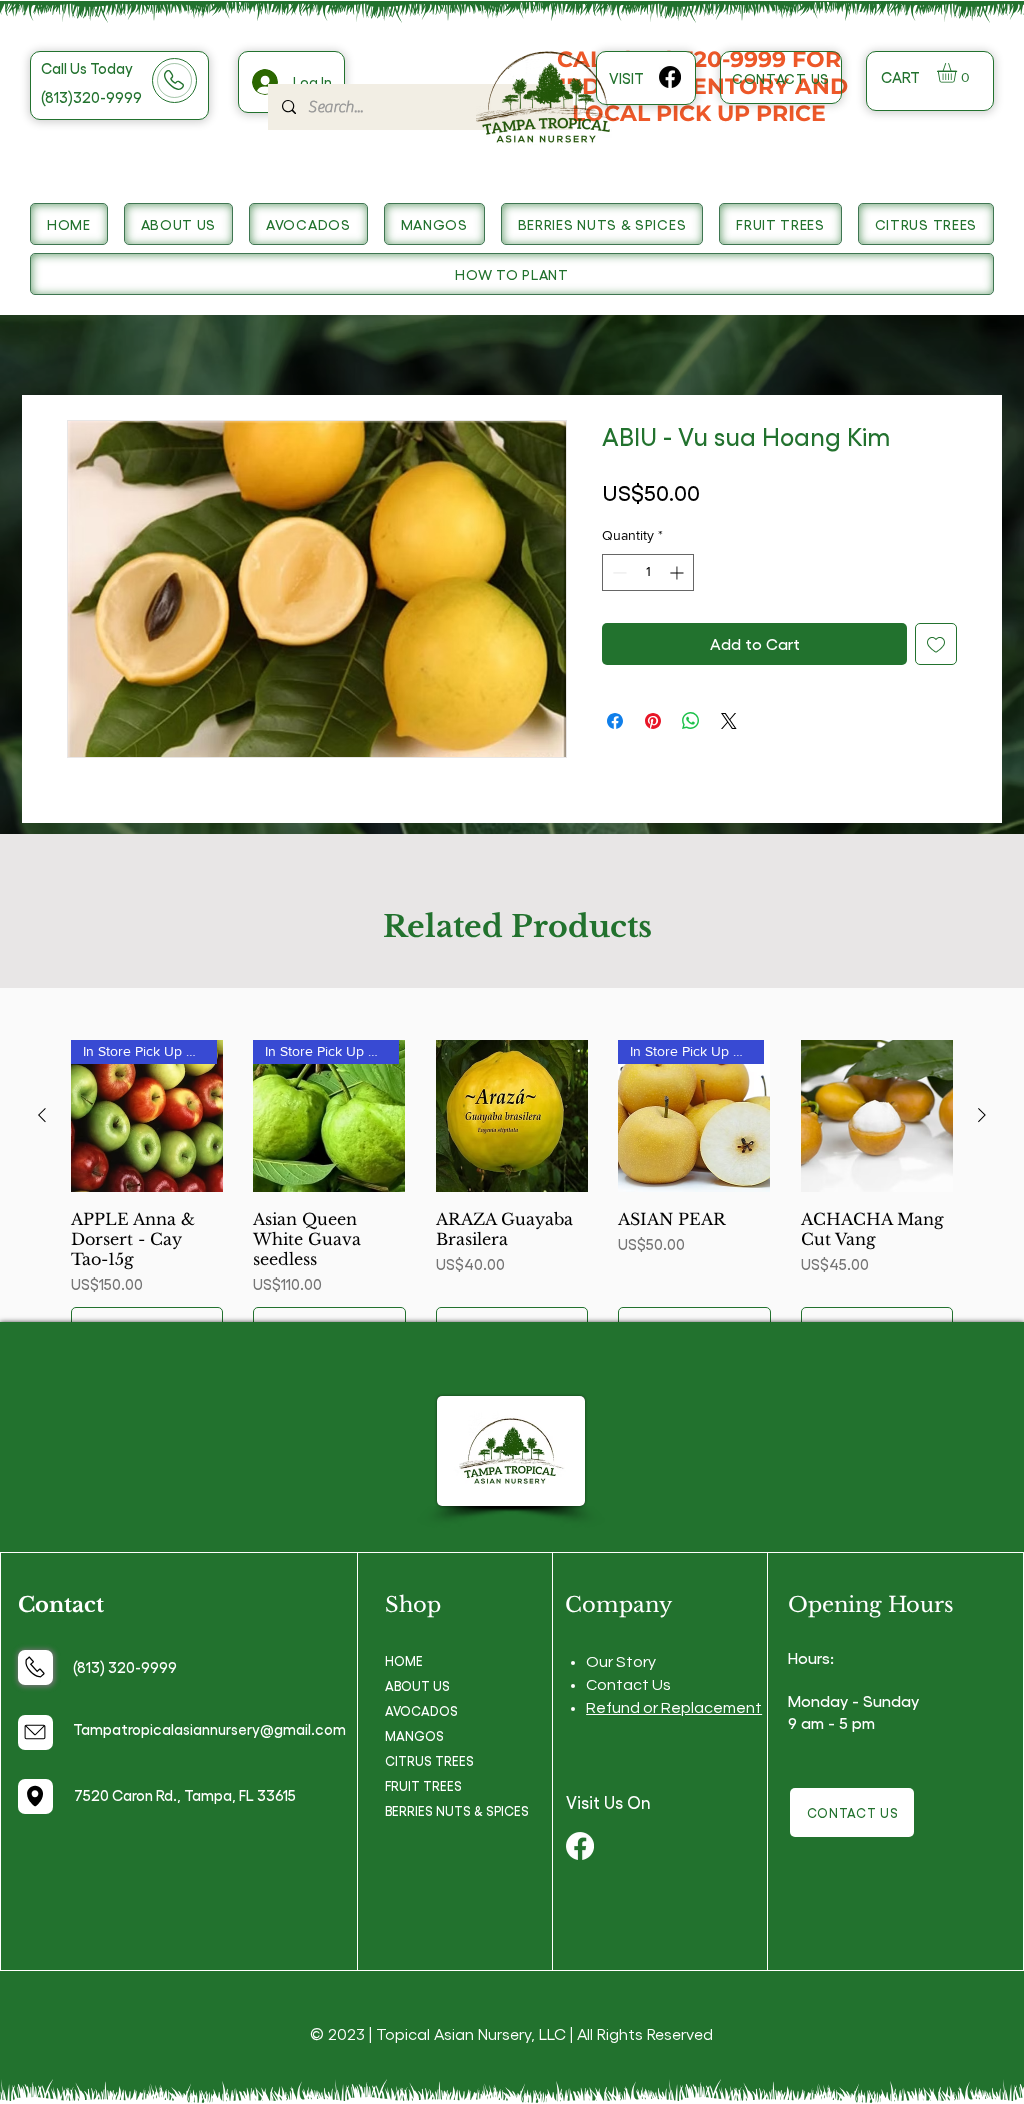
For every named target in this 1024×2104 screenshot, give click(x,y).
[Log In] (263, 82)
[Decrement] (617, 572)
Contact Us (628, 1685)
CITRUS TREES (429, 1760)
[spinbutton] (648, 572)
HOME (404, 1660)
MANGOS (414, 1735)
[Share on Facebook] (615, 721)
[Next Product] (982, 1115)
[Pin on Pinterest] (653, 721)
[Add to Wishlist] (936, 644)
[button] (958, 73)
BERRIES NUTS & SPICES (457, 1810)
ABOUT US (417, 1685)
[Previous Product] (42, 1115)
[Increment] (678, 572)
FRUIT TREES (423, 1785)
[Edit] (35, 1667)
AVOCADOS (421, 1710)
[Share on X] (729, 721)
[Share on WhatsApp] (691, 721)
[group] (512, 1193)
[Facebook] (670, 77)
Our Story (621, 1662)
